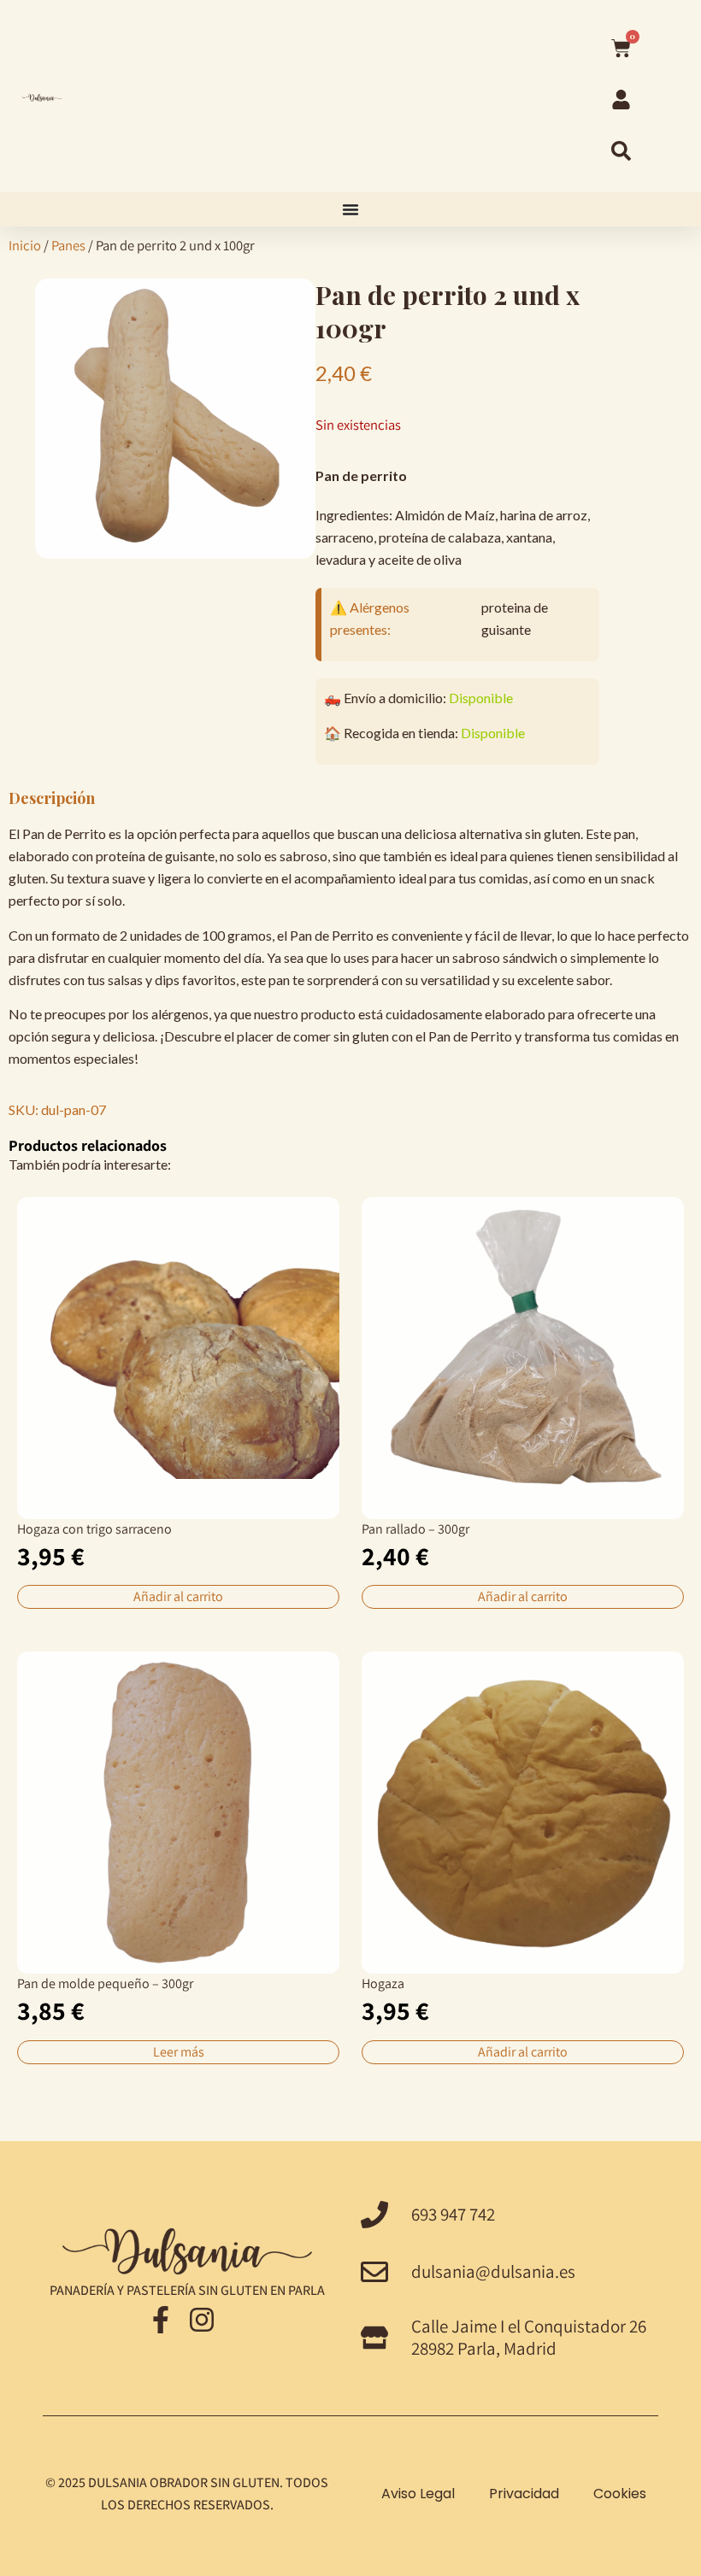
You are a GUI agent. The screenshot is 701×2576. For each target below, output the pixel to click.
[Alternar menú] (350, 209)
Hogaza (383, 1983)
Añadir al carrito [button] (178, 1596)
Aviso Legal (418, 2494)
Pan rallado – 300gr (415, 1529)
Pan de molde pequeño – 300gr (105, 1983)
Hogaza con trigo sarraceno (94, 1529)
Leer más (179, 2052)
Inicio (25, 245)
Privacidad (524, 2494)
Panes (68, 245)
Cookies (620, 2494)
